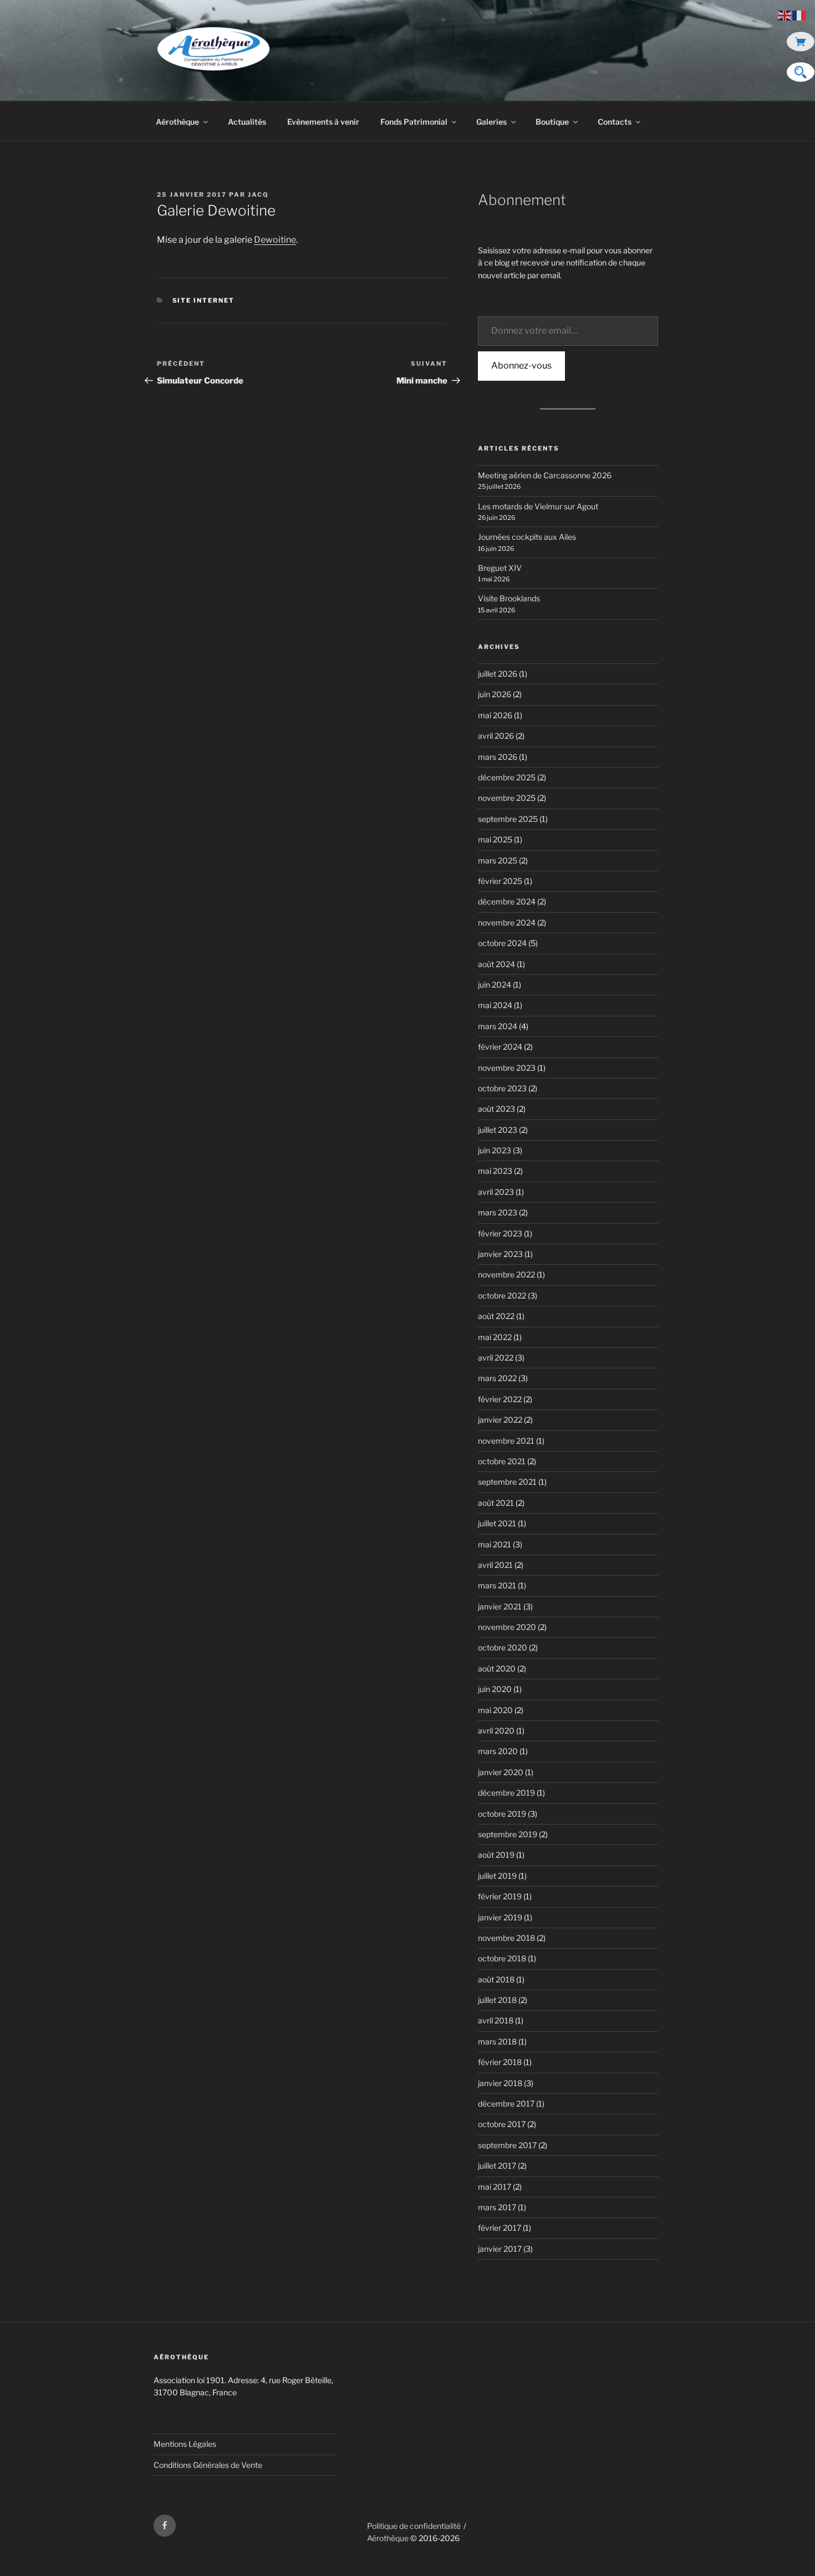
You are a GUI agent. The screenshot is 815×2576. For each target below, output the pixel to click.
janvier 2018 (500, 2083)
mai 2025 (495, 839)
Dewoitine (275, 240)
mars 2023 (498, 1212)
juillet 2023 (498, 1130)
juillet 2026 (498, 674)
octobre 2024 (502, 943)
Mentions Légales (185, 2444)
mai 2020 (495, 1710)
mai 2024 (495, 1005)
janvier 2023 (500, 1254)
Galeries (491, 122)
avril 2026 (496, 736)
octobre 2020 (503, 1647)
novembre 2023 (507, 1068)
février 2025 (500, 881)
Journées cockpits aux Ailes (527, 537)
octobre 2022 (502, 1295)
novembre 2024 (507, 922)
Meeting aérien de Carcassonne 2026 (545, 475)
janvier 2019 (500, 1917)
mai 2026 (495, 715)
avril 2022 (496, 1358)
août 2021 (496, 1503)
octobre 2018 (502, 1958)
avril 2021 (495, 1565)
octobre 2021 (502, 1461)
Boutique (552, 122)
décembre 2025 (507, 777)
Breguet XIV (500, 568)
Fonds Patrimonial (414, 122)
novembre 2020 (507, 1627)
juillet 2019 (497, 1876)
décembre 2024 (507, 901)
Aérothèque (177, 122)
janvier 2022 (500, 1420)
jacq (258, 195)
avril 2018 (496, 2020)
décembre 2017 (506, 2104)
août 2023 (496, 1109)
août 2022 (496, 1316)
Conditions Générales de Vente (208, 2465)
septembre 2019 (508, 1834)
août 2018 (496, 1979)
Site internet (204, 300)
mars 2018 (497, 2041)
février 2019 (500, 1896)
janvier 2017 (500, 2249)
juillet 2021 (497, 1523)
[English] (785, 15)
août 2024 (496, 964)
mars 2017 (497, 2207)
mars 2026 (498, 757)
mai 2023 (495, 1171)
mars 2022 (497, 1378)
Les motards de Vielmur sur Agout (538, 506)
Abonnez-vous (521, 366)
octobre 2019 (502, 1814)
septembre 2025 (508, 819)
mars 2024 (498, 1026)
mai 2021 (495, 1544)
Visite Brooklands (509, 598)
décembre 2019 (506, 1793)
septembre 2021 (507, 1482)
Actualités (247, 122)
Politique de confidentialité (414, 2526)
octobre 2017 (502, 2124)
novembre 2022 (506, 1274)
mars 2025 (498, 860)
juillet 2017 (497, 2166)
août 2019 (496, 1855)
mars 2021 (497, 1585)
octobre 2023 (502, 1088)
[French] (799, 15)
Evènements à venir (323, 122)
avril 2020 (496, 1731)
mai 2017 (495, 2187)
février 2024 (500, 1047)
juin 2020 (495, 1689)
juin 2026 (495, 694)
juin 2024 (495, 985)
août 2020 (497, 1668)
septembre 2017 (507, 2145)
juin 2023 (495, 1150)
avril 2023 (496, 1192)
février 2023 (500, 1233)
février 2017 (500, 2228)
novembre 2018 (506, 1938)
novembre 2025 (507, 798)
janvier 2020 (501, 1772)
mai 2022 (495, 1337)
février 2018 (500, 2062)
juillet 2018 (497, 2000)
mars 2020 (498, 1751)
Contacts (615, 122)
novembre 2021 (506, 1441)
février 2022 (500, 1399)
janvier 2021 (500, 1606)
